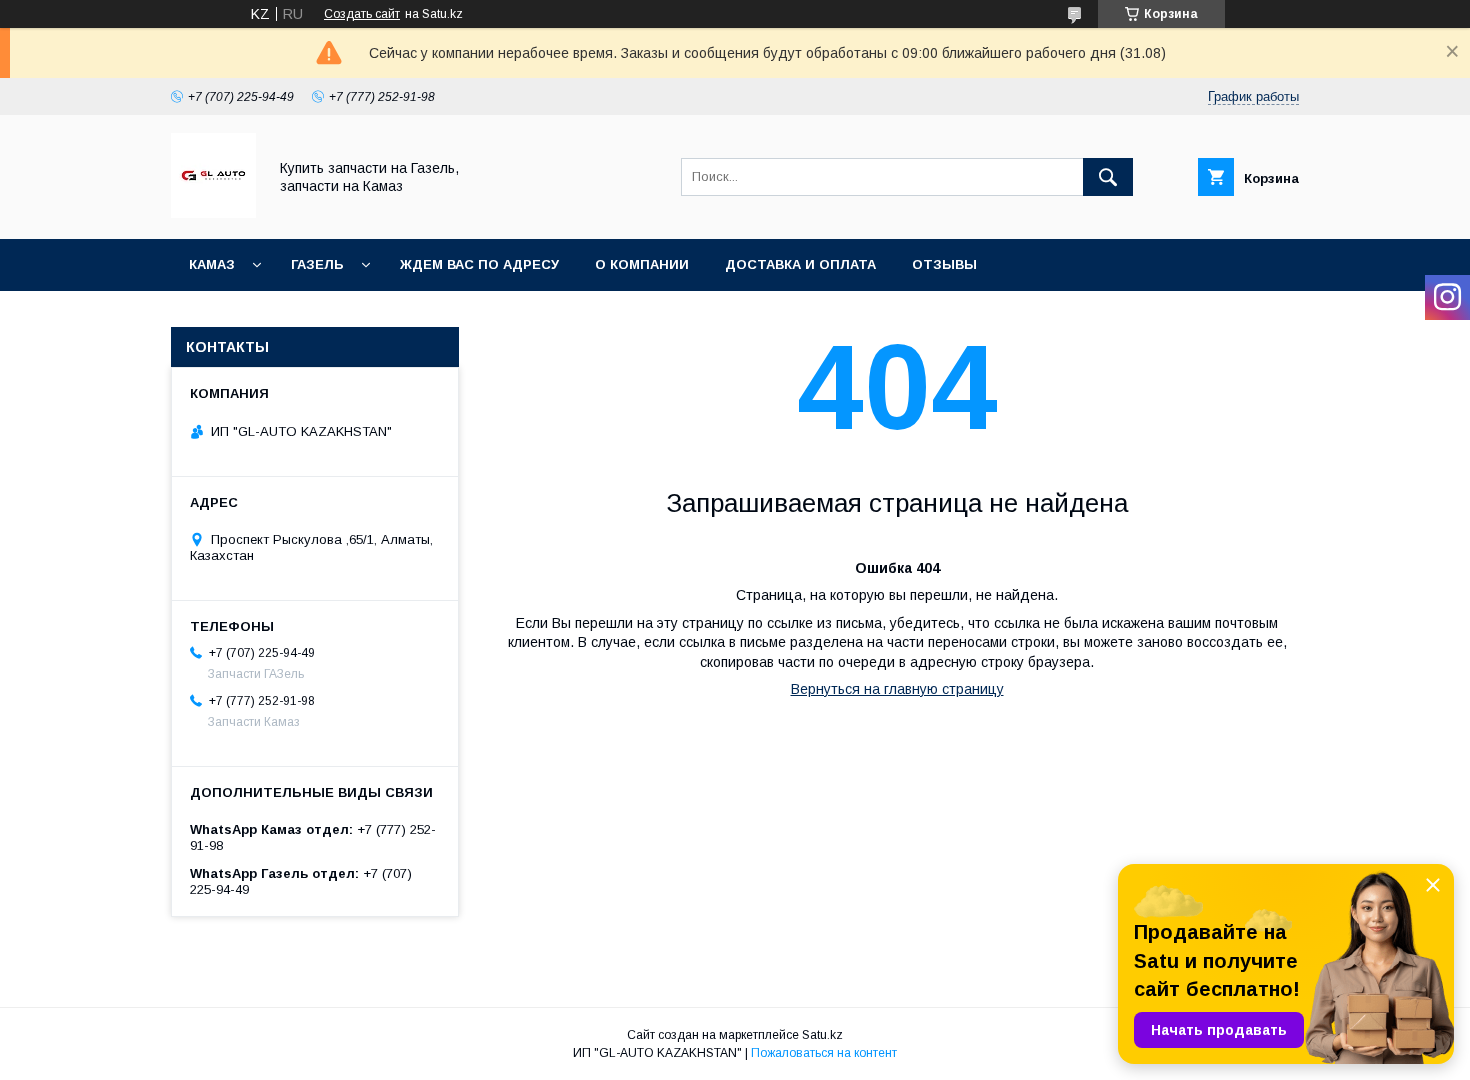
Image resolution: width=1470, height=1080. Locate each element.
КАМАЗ (212, 264)
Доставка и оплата (800, 264)
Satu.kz (822, 1035)
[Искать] (1108, 177)
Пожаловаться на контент (824, 1053)
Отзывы (944, 264)
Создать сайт (362, 14)
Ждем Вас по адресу (479, 264)
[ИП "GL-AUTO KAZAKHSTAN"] (213, 213)
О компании (642, 264)
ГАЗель (317, 264)
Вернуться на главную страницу (897, 689)
